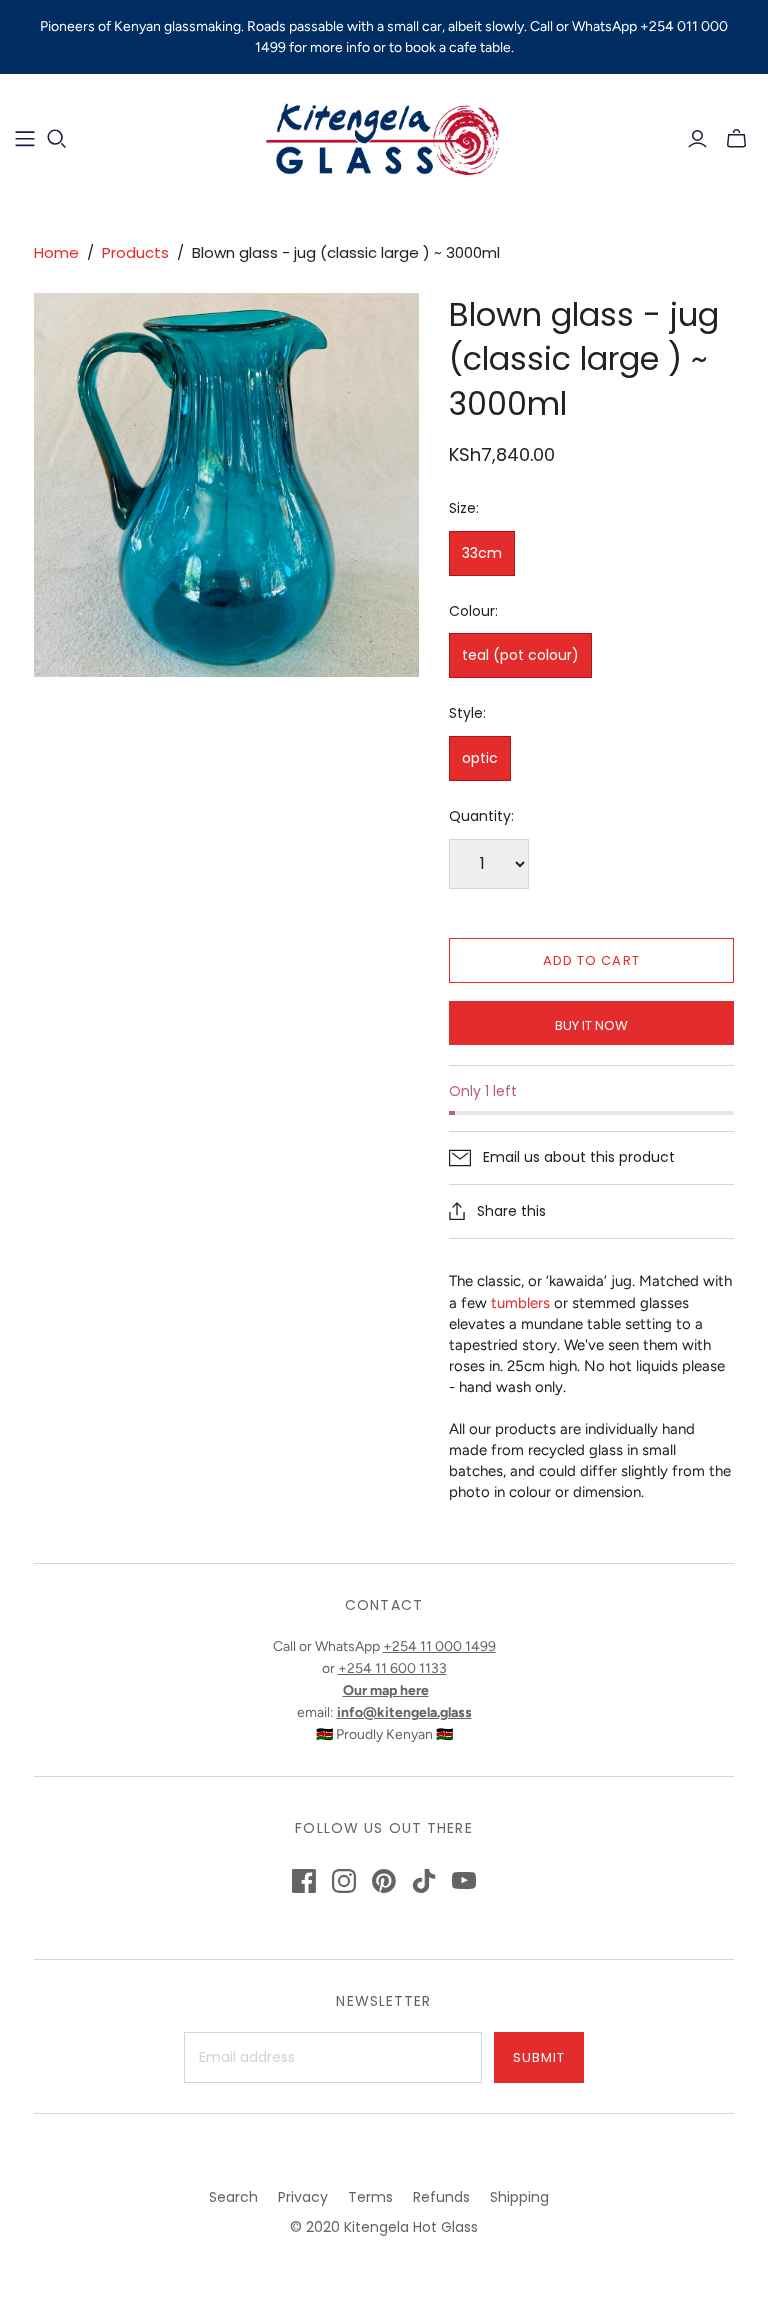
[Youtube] (464, 1881)
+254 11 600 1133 (392, 1668)
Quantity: (481, 816)
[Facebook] (304, 1881)
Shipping (519, 2197)
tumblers (520, 1303)
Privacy (303, 2197)
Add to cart (591, 960)
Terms (370, 2197)
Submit (539, 2057)
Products (135, 252)
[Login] (697, 139)
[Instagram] (344, 1881)
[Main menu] (25, 139)
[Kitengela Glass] (384, 138)
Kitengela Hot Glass (411, 2227)
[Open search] (57, 139)
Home (56, 252)
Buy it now (591, 1025)
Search (233, 2197)
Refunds (441, 2197)
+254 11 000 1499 (439, 1646)
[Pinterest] (384, 1881)
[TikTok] (424, 1881)
